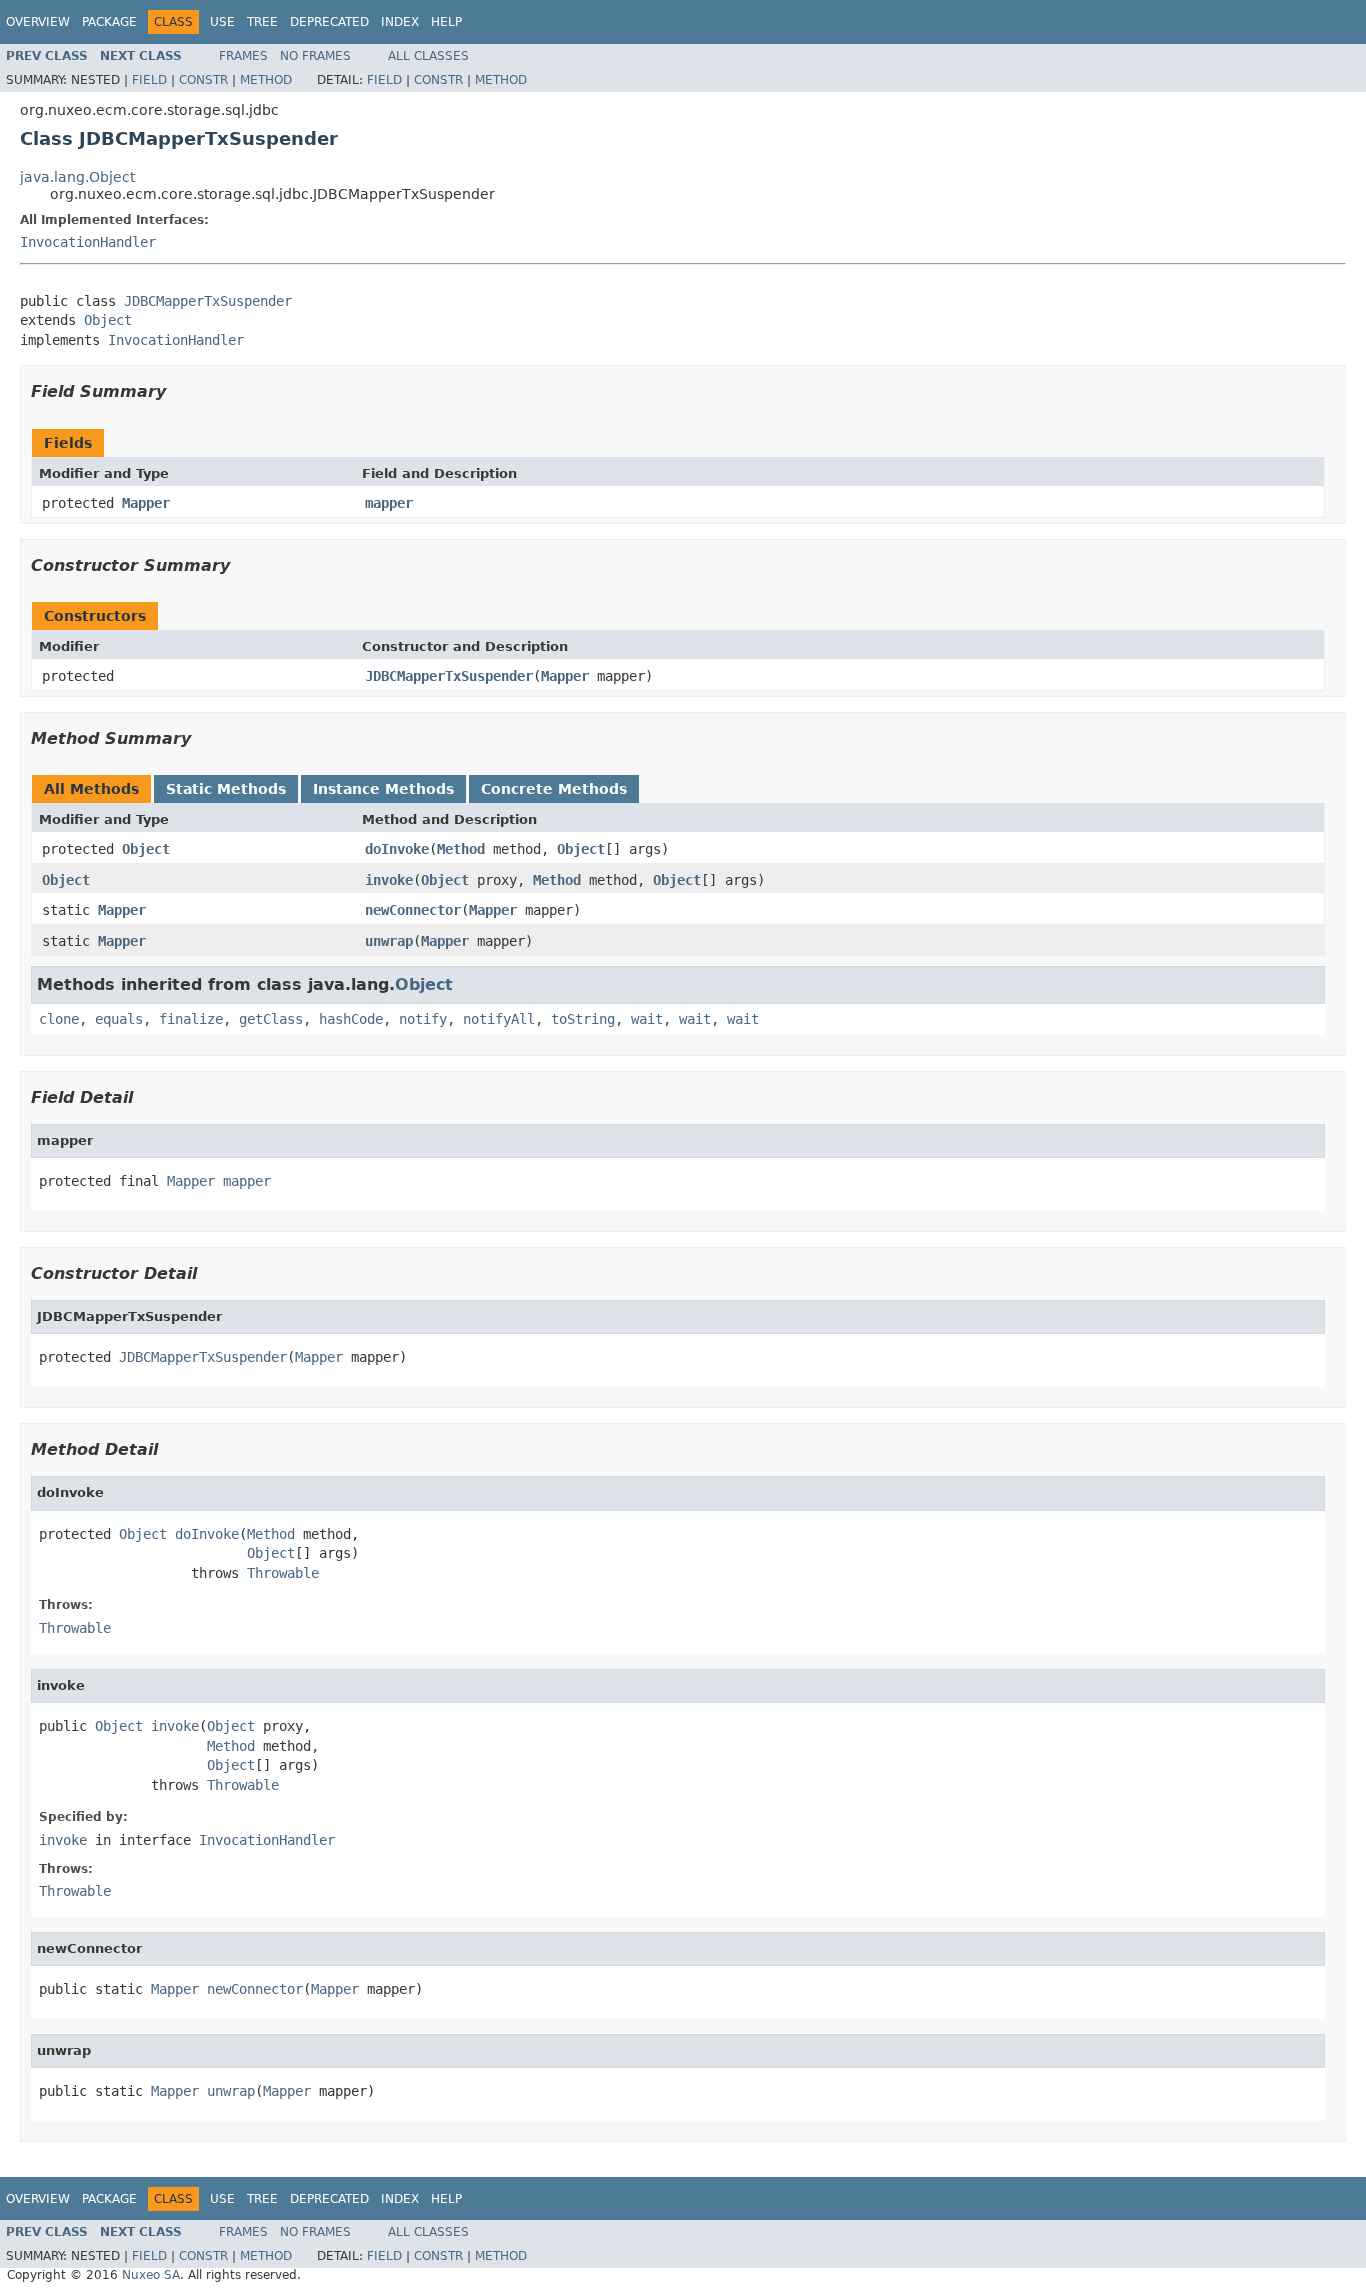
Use (222, 22)
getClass (271, 1019)
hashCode (351, 1019)
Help (446, 22)
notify (423, 1019)
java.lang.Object (77, 177)
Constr (203, 80)
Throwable (283, 1573)
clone (59, 1019)
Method (266, 80)
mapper (389, 503)
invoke (389, 880)
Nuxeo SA (151, 2275)
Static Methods (226, 789)
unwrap (389, 941)
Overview (38, 22)
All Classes (428, 56)
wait (647, 1019)
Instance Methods (383, 789)
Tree (262, 22)
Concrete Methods (554, 789)
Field (149, 80)
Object (108, 320)
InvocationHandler (88, 242)
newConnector (413, 910)
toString (583, 1019)
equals (119, 1019)
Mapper (146, 503)
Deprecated (329, 22)
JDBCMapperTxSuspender (208, 301)
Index (400, 22)
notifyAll (499, 1019)
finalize (191, 1019)
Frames (243, 56)
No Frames (315, 56)
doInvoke (397, 849)
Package (109, 22)
